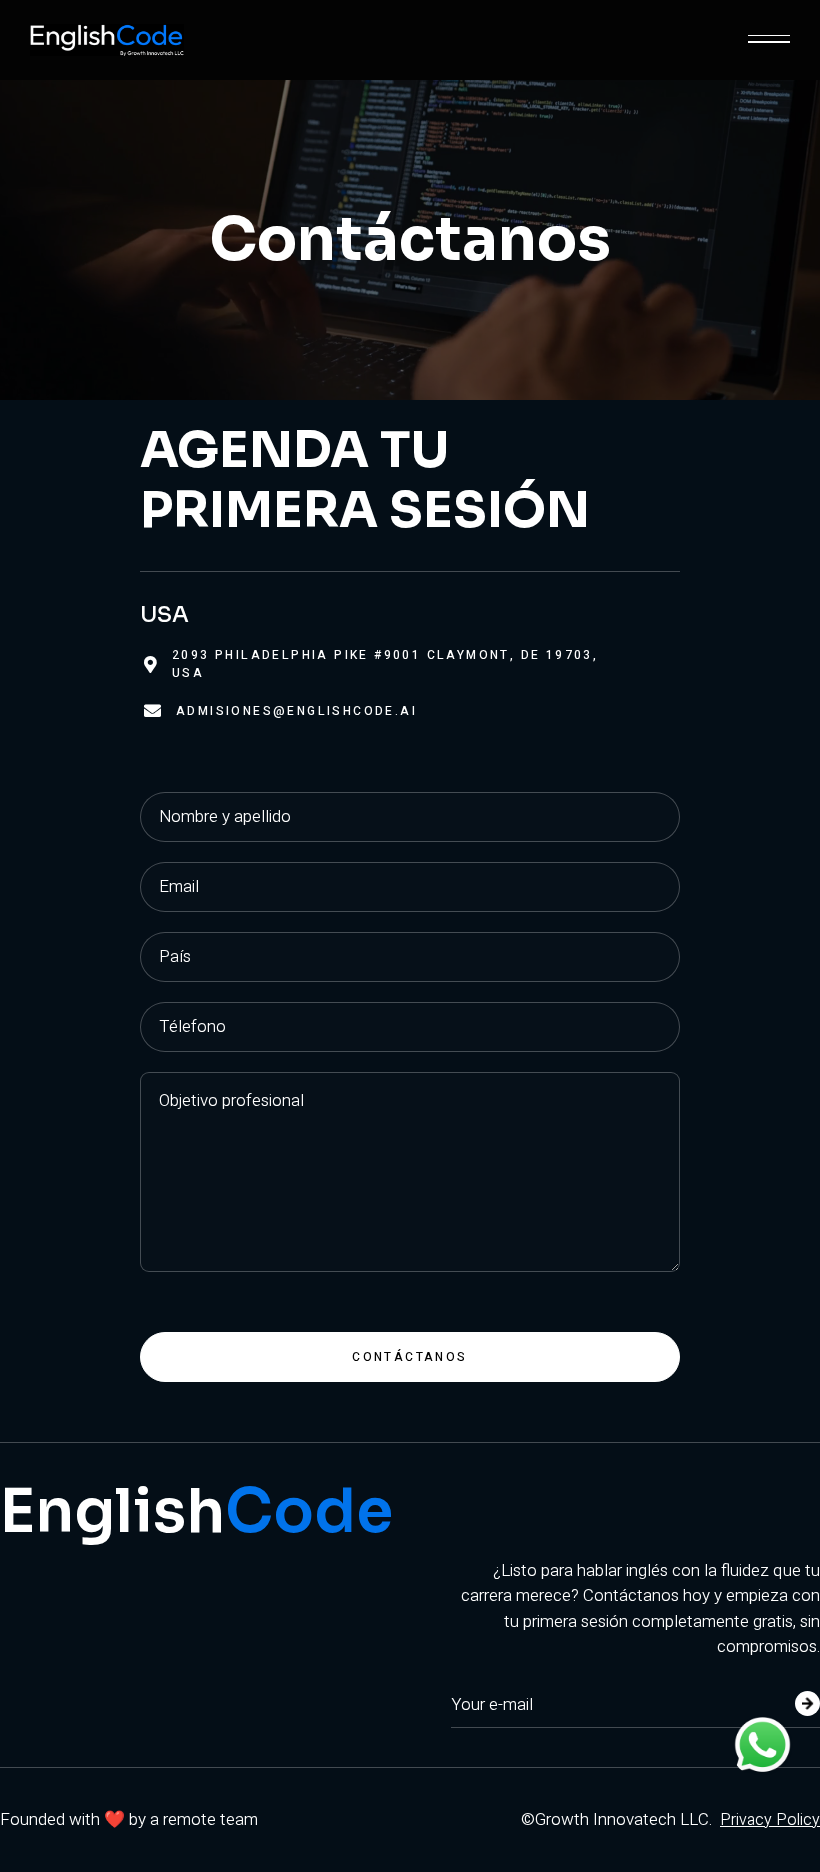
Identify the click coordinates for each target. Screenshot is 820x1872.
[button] (769, 40)
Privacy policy (770, 1820)
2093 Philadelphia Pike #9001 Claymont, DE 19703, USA (385, 664)
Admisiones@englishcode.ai (296, 711)
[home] (107, 40)
